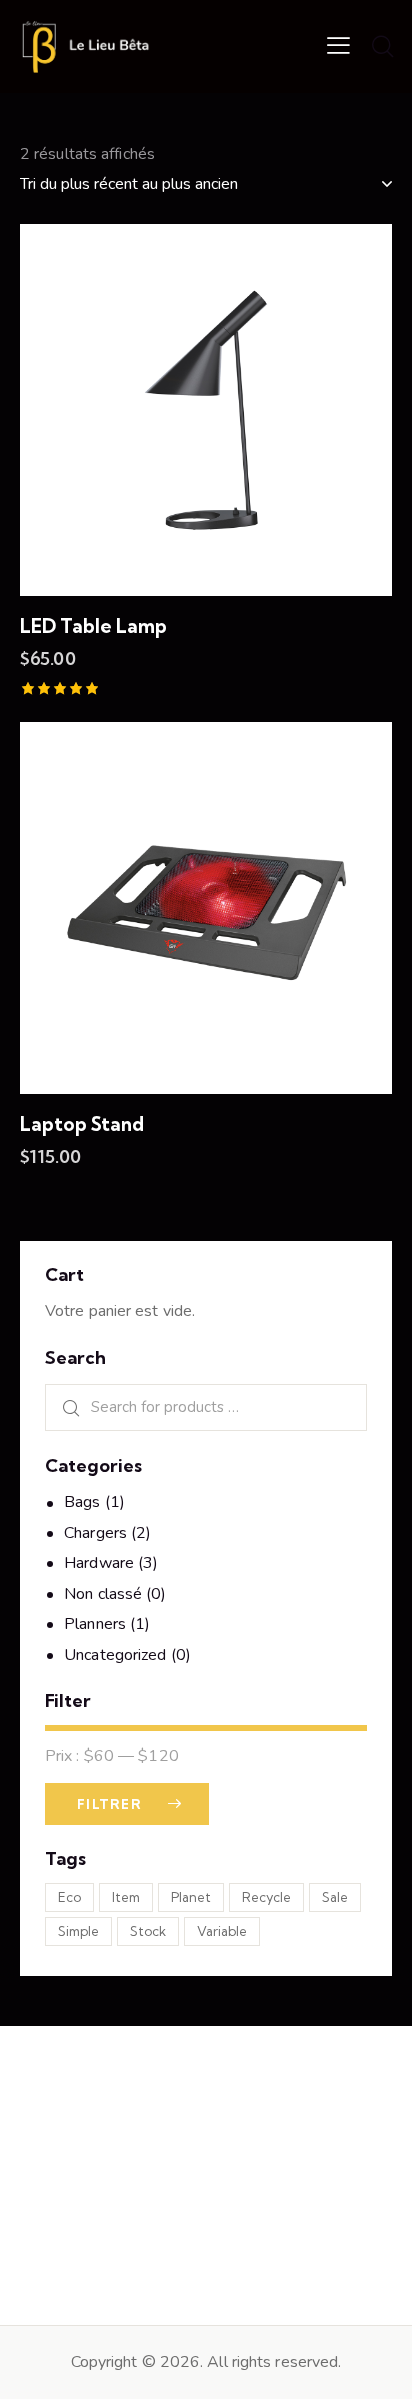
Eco (69, 1897)
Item (126, 1897)
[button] (338, 45)
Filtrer (109, 1804)
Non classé (103, 1594)
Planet (191, 1897)
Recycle (266, 1897)
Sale (335, 1897)
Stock (148, 1931)
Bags (82, 1502)
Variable (222, 1931)
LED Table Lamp (93, 626)
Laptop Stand (82, 1124)
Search (64, 1407)
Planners (95, 1624)
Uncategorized (115, 1655)
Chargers (95, 1533)
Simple (78, 1931)
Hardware (99, 1563)
